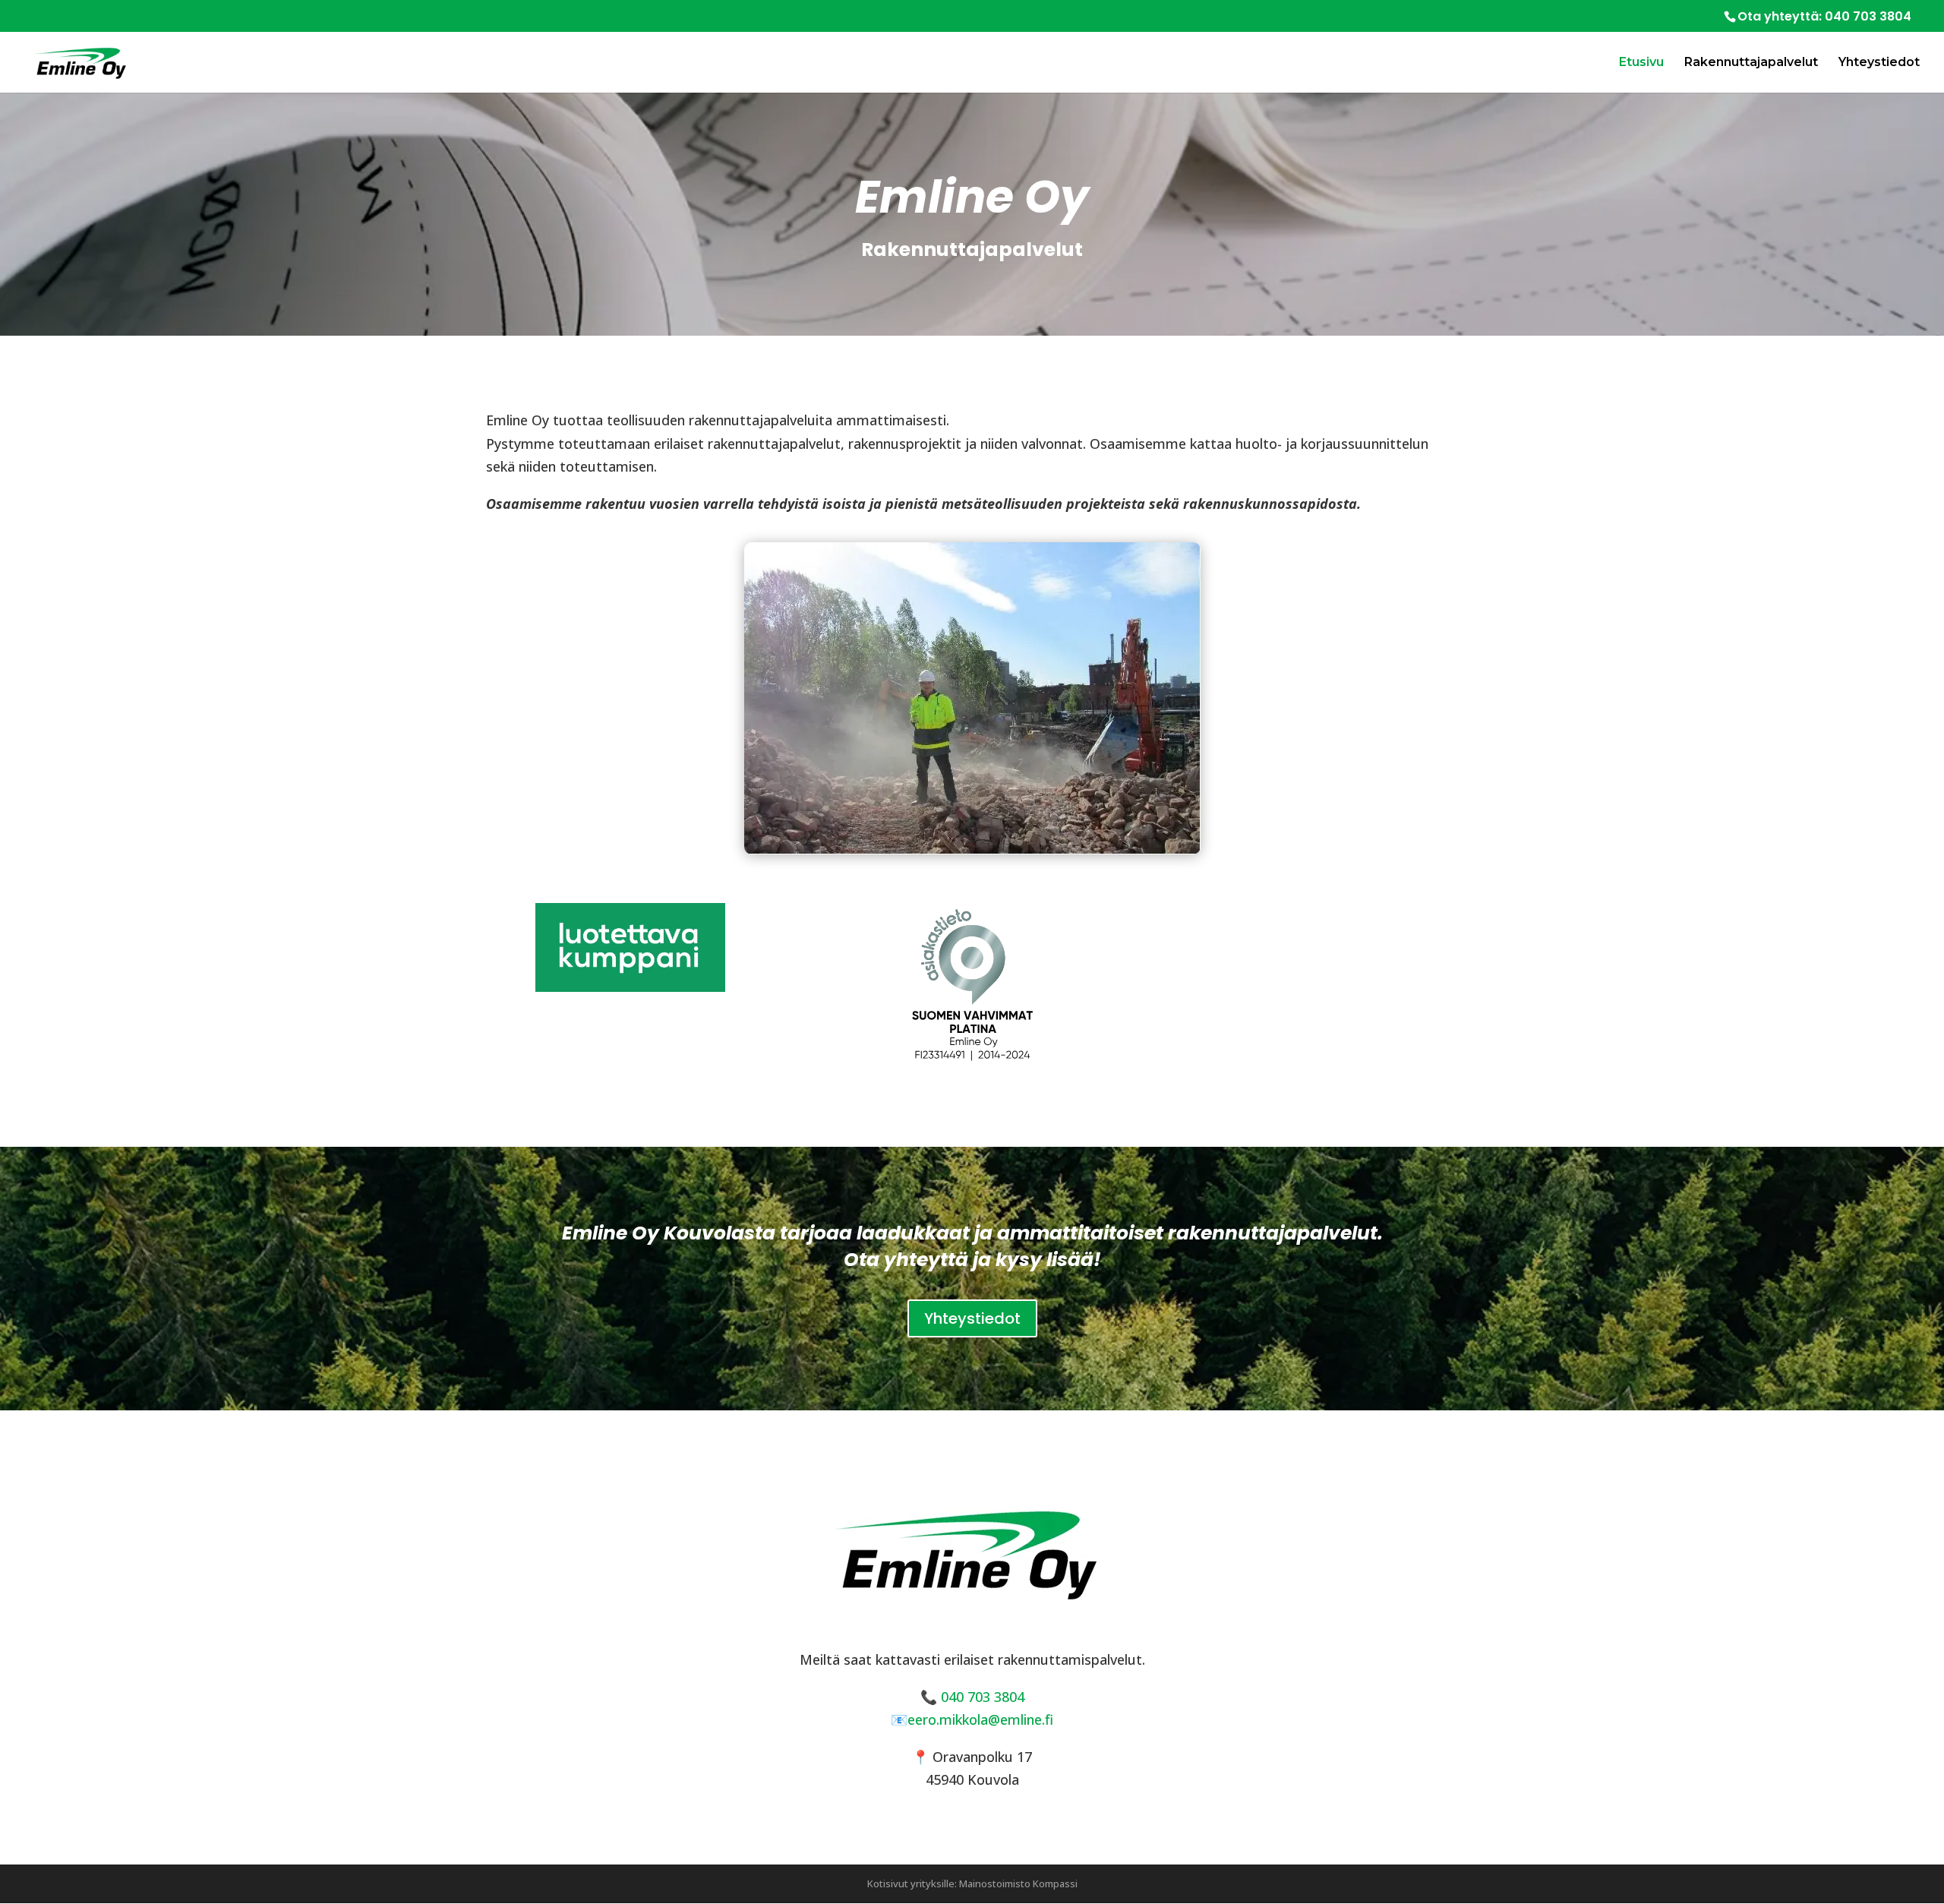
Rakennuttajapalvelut (1751, 63)
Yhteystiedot (1879, 63)
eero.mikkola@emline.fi (980, 1719)
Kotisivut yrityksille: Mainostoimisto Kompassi (972, 1883)
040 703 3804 (1868, 16)
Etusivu (1641, 63)
